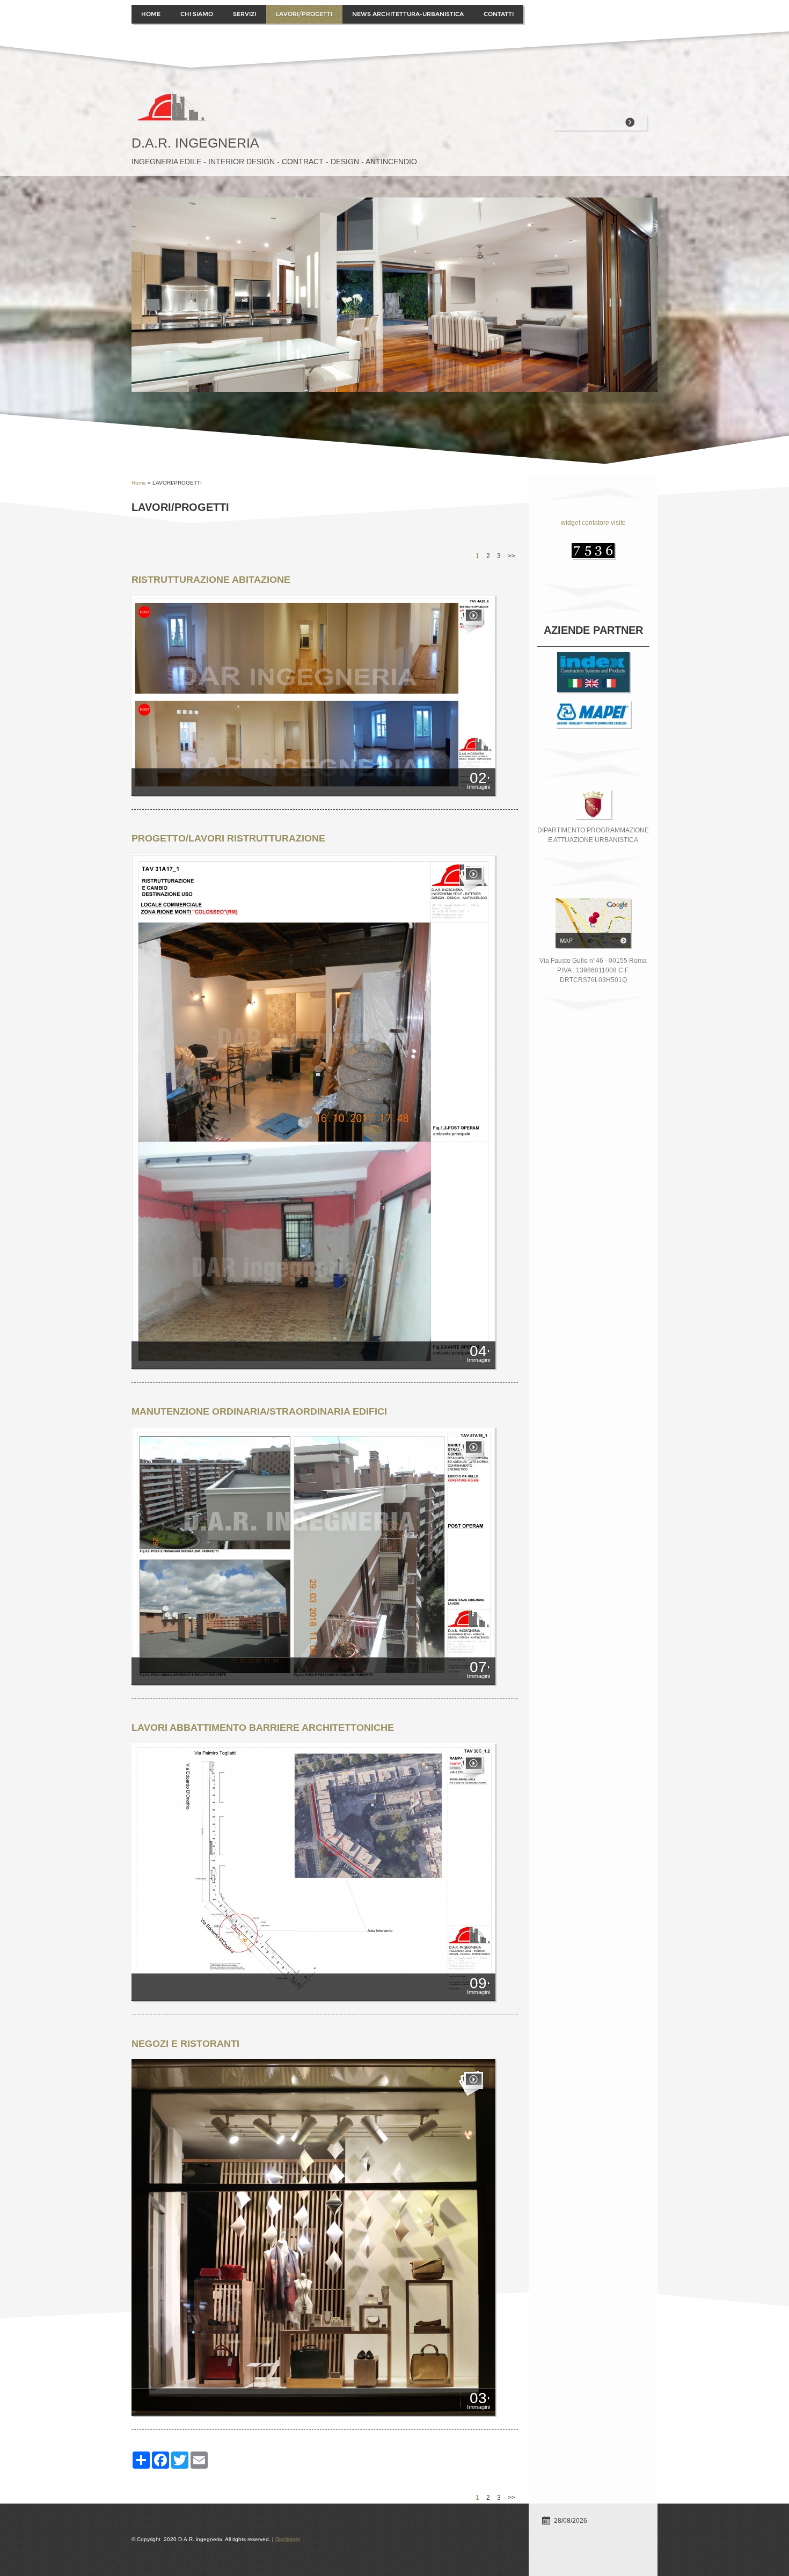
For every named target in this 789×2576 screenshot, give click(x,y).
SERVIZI (244, 14)
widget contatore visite (593, 523)
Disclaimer (288, 2539)
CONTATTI (499, 14)
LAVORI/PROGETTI (304, 14)
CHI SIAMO (197, 14)
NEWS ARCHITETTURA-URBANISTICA (408, 14)
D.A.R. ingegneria (195, 143)
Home (151, 14)
